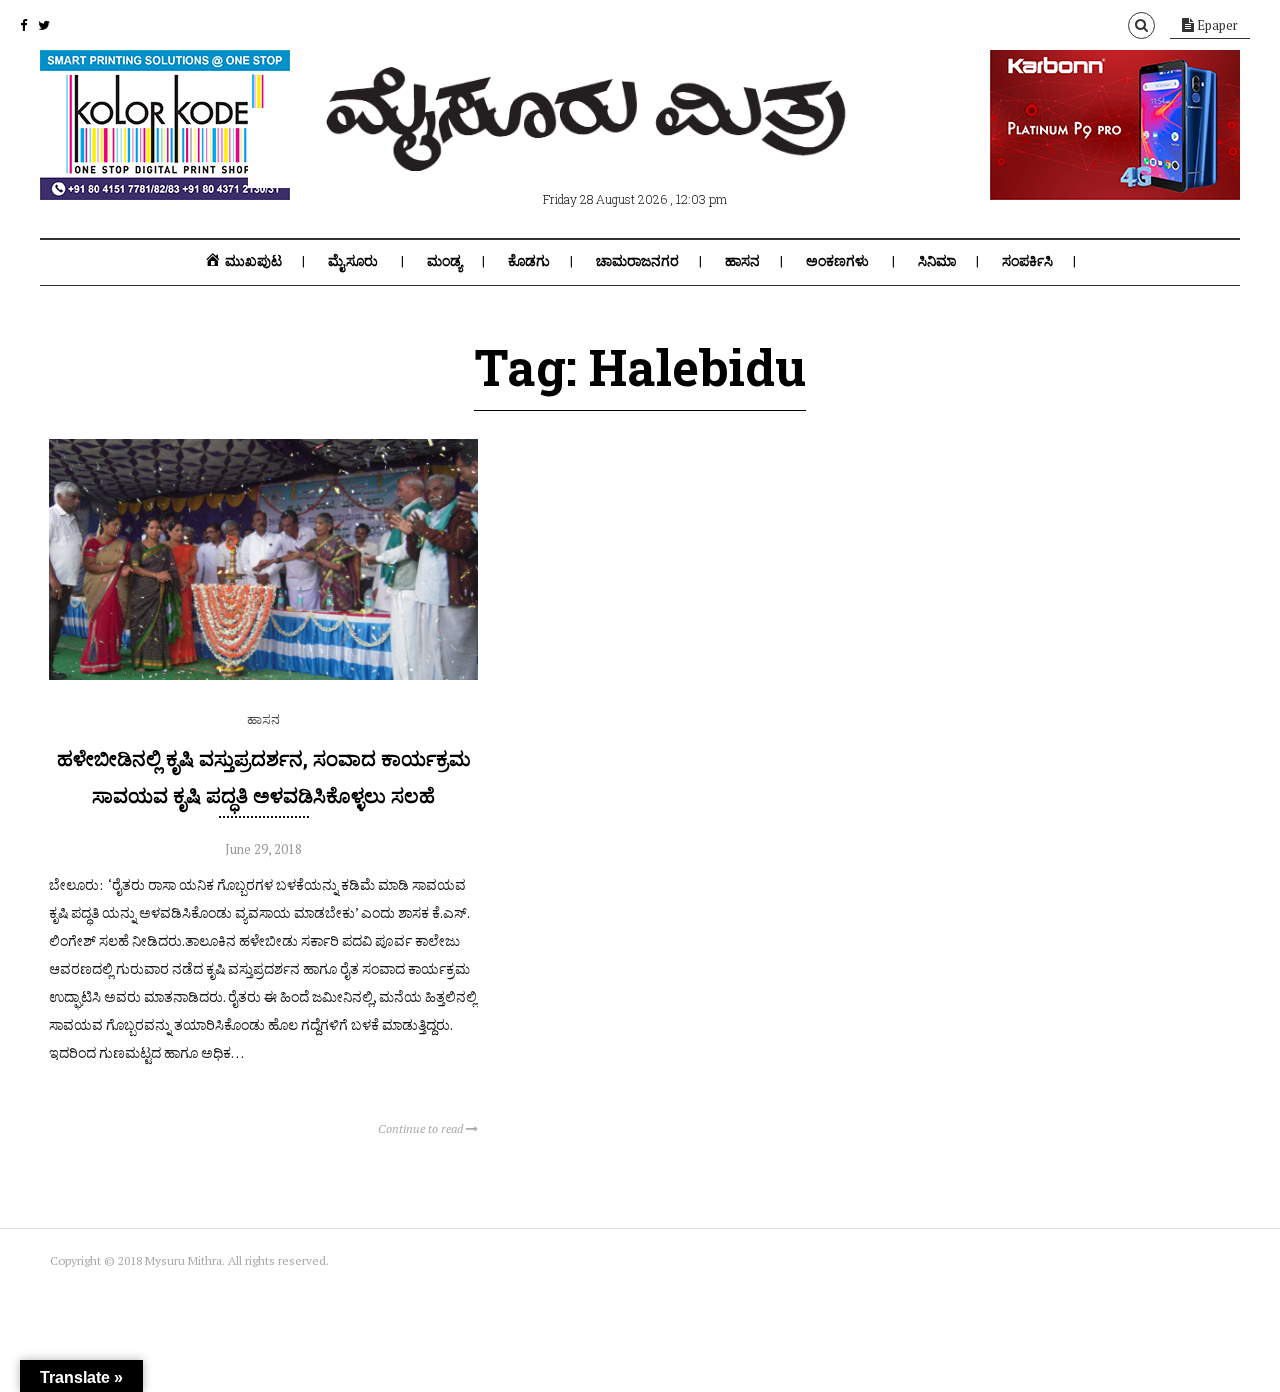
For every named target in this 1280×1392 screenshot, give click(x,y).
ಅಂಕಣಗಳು (837, 261)
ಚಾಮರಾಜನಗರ (637, 261)
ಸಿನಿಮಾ (937, 261)
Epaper (1216, 25)
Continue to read (422, 1128)
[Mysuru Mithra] (590, 148)
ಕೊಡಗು (529, 261)
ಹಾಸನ (742, 261)
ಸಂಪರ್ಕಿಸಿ (1027, 261)
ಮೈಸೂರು (353, 261)
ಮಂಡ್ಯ (444, 261)
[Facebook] (23, 25)
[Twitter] (44, 25)
